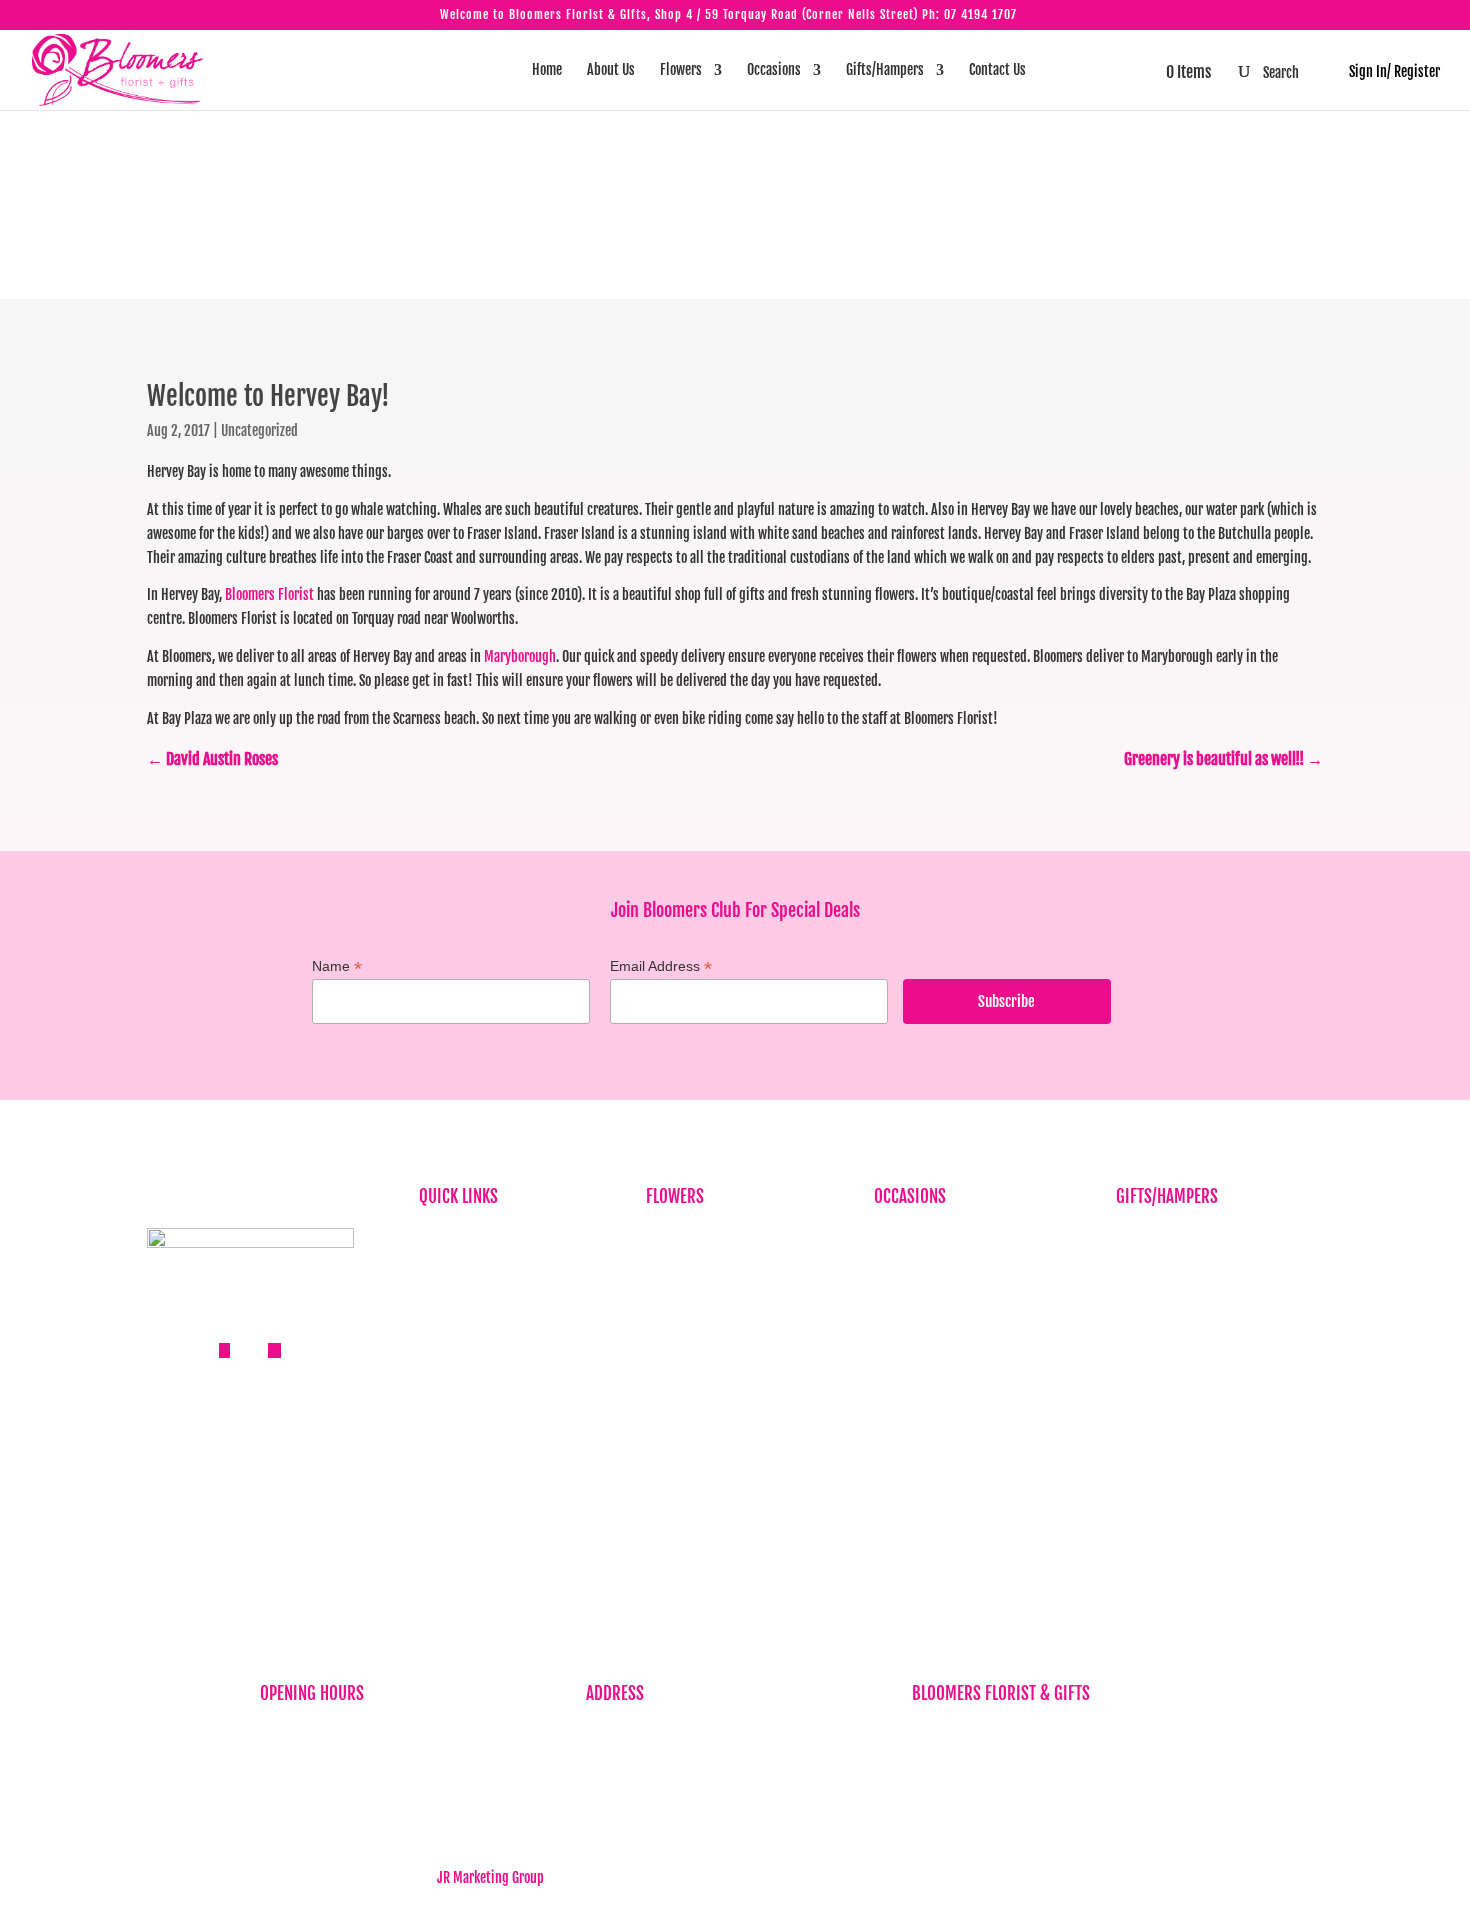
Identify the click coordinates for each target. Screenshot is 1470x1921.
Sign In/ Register (1385, 71)
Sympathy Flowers (695, 1298)
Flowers (681, 70)
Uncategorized (259, 430)
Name (337, 966)
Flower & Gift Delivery (477, 1390)
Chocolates (1145, 1360)
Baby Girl (898, 1298)
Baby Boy (898, 1267)
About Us (611, 70)
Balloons (1139, 1236)
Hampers (1140, 1329)
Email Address (661, 966)
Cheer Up (897, 1329)
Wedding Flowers (920, 1452)
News (433, 1329)
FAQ (428, 1298)
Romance (898, 1390)
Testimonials (453, 1360)
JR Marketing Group (490, 1877)
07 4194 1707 (980, 14)
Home (547, 70)
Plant (660, 1360)
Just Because (681, 1329)
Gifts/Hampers (885, 70)
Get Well (896, 1360)
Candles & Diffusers (1168, 1267)
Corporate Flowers (694, 1267)
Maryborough (520, 656)
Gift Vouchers (1152, 1298)
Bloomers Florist (269, 594)
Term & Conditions (468, 1483)
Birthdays (672, 1236)
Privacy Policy (457, 1421)
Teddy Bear (1145, 1390)
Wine (1129, 1452)
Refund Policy (456, 1452)
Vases (1131, 1421)
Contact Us (997, 70)
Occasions (774, 70)
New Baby (1142, 1483)
